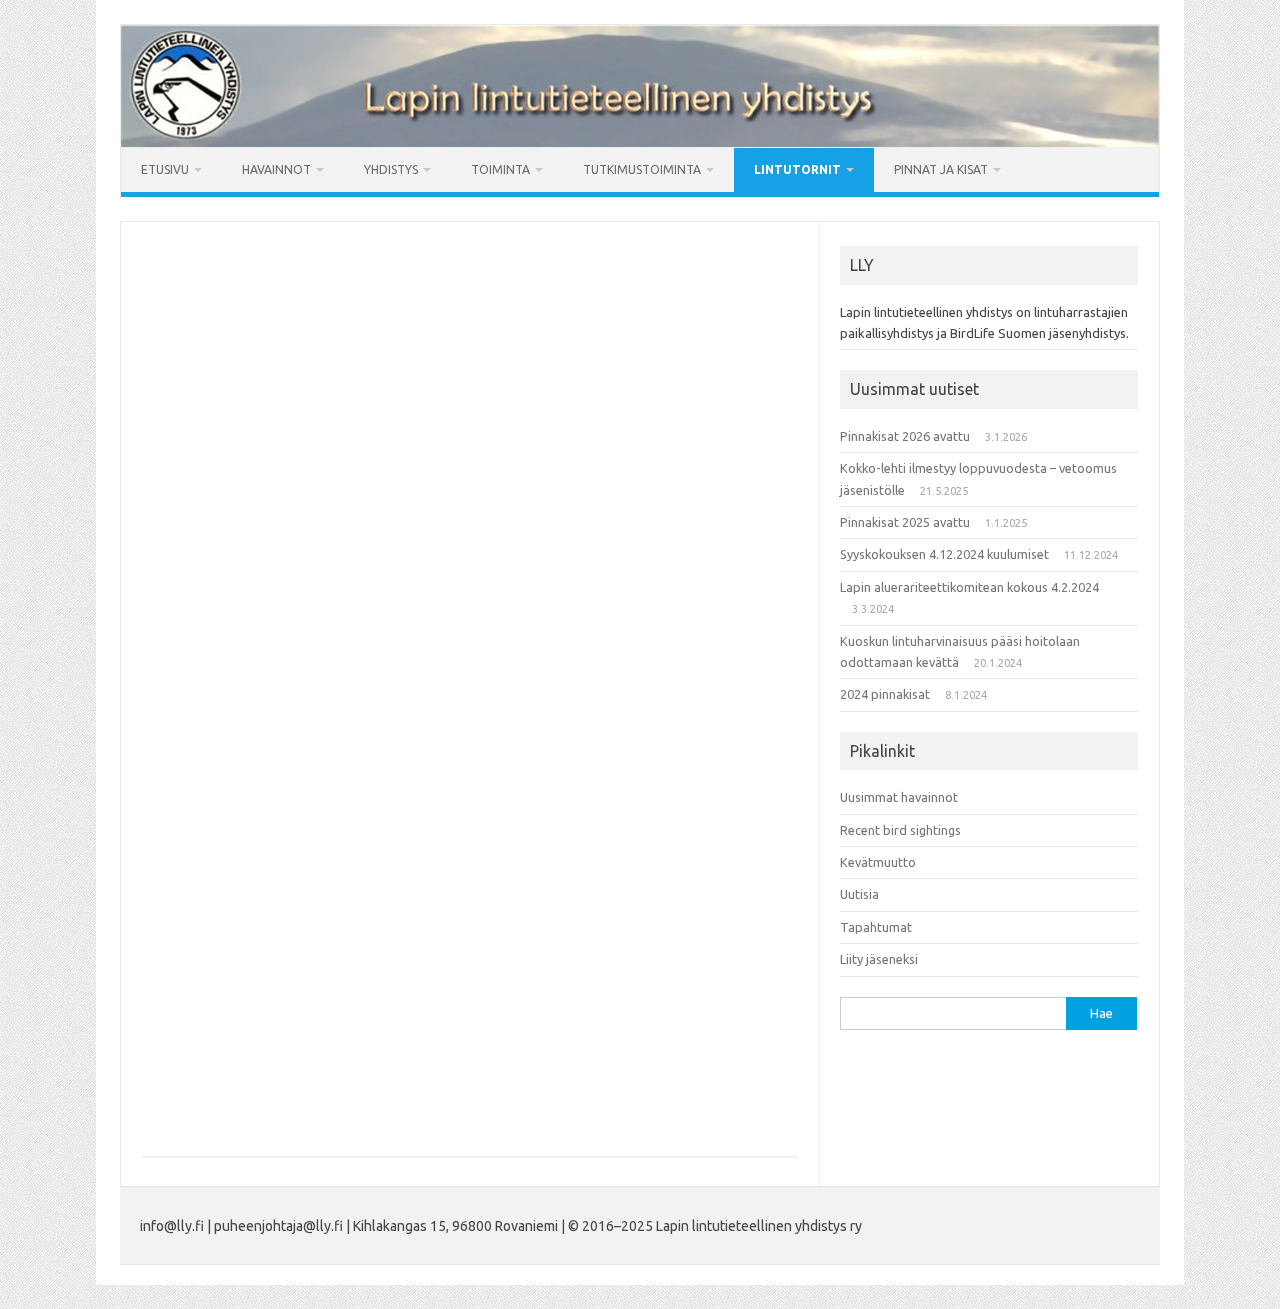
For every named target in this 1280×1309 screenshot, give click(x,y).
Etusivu (165, 169)
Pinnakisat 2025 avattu (905, 522)
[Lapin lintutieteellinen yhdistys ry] (640, 142)
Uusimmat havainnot (899, 797)
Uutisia (859, 894)
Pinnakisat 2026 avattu (905, 436)
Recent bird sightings (900, 830)
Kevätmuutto (878, 862)
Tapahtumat (876, 927)
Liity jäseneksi (879, 959)
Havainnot (276, 169)
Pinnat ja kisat (941, 169)
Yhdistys (391, 169)
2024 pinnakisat (885, 694)
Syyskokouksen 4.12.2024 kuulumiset (944, 554)
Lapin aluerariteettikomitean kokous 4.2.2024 (969, 587)
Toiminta (500, 169)
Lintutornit (797, 169)
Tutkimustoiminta (642, 169)
